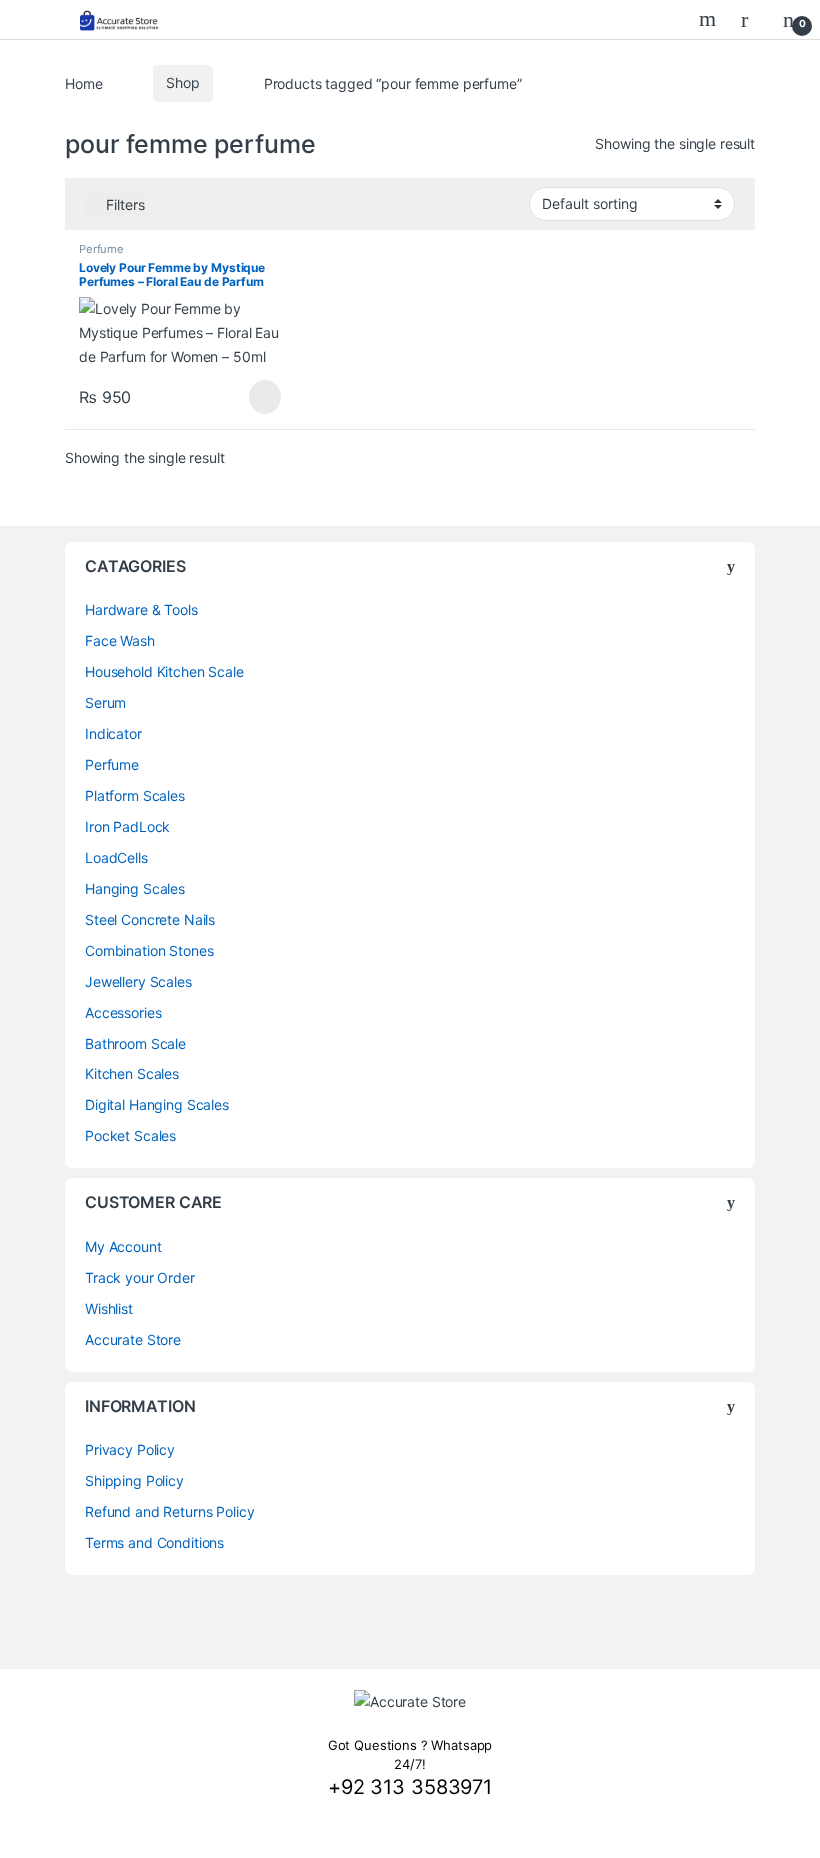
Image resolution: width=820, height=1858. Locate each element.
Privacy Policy (130, 1449)
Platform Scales (135, 795)
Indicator (113, 733)
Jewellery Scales (138, 981)
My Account (123, 1246)
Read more (264, 397)
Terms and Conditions (154, 1542)
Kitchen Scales (132, 1073)
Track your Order (140, 1277)
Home (83, 82)
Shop (182, 82)
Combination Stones (149, 950)
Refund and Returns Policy (170, 1511)
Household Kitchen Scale (164, 671)
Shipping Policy (134, 1480)
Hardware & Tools (141, 609)
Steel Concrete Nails (150, 919)
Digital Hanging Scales (157, 1104)
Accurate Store (133, 1339)
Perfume (101, 249)
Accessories (123, 1012)
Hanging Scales (135, 888)
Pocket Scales (130, 1135)
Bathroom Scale (135, 1043)
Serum (105, 702)
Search (710, 19)
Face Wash (120, 640)
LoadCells (116, 857)
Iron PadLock (127, 826)
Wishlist (109, 1308)
